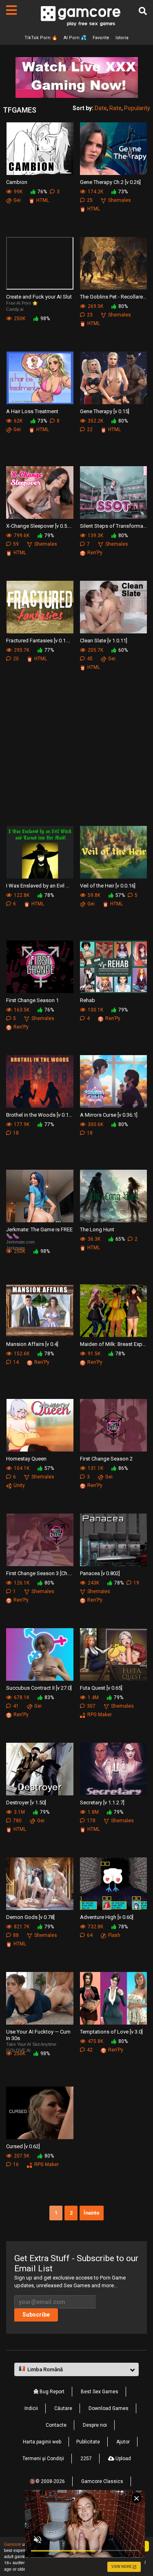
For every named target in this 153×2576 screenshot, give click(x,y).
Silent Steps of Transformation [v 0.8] (114, 526)
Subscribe (36, 2315)
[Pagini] (11, 10)
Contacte (56, 2425)
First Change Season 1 (32, 1000)
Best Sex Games (100, 2392)
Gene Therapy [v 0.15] (105, 411)
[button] (76, 2370)
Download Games (109, 2408)
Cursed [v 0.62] (23, 2146)
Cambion (17, 182)
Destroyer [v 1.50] (26, 1803)
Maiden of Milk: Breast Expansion (114, 1344)
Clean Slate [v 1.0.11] (104, 641)
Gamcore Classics (102, 2481)
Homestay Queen (26, 1459)
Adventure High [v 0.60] (107, 1917)
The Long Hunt (97, 1229)
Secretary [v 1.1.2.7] (102, 1803)
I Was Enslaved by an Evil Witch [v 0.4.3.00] (40, 886)
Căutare (63, 2408)
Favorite (101, 38)
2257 (86, 2459)
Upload (123, 2459)
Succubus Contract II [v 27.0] (39, 1688)
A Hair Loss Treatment (32, 411)
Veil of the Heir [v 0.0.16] (108, 886)
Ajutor (123, 2442)
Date (101, 108)
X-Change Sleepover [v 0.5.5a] (40, 526)
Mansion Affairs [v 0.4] (32, 1344)
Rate (115, 108)
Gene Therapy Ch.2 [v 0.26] (110, 182)
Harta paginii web (42, 2442)
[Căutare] (143, 11)
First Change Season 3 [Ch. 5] (40, 1573)
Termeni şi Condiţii (43, 2459)
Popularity (137, 108)
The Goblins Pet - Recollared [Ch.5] (114, 297)
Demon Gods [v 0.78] (30, 1917)
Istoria (122, 38)
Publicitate (88, 2442)
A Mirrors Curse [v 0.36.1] (109, 1115)
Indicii (31, 2408)
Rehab (88, 1000)
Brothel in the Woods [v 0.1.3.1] (40, 1115)
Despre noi (95, 2425)
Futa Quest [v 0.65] (101, 1688)
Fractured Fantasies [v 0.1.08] (40, 641)
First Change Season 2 (106, 1459)
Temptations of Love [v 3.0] (111, 2032)
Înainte (92, 2213)
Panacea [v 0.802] (100, 1573)
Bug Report (51, 2392)
